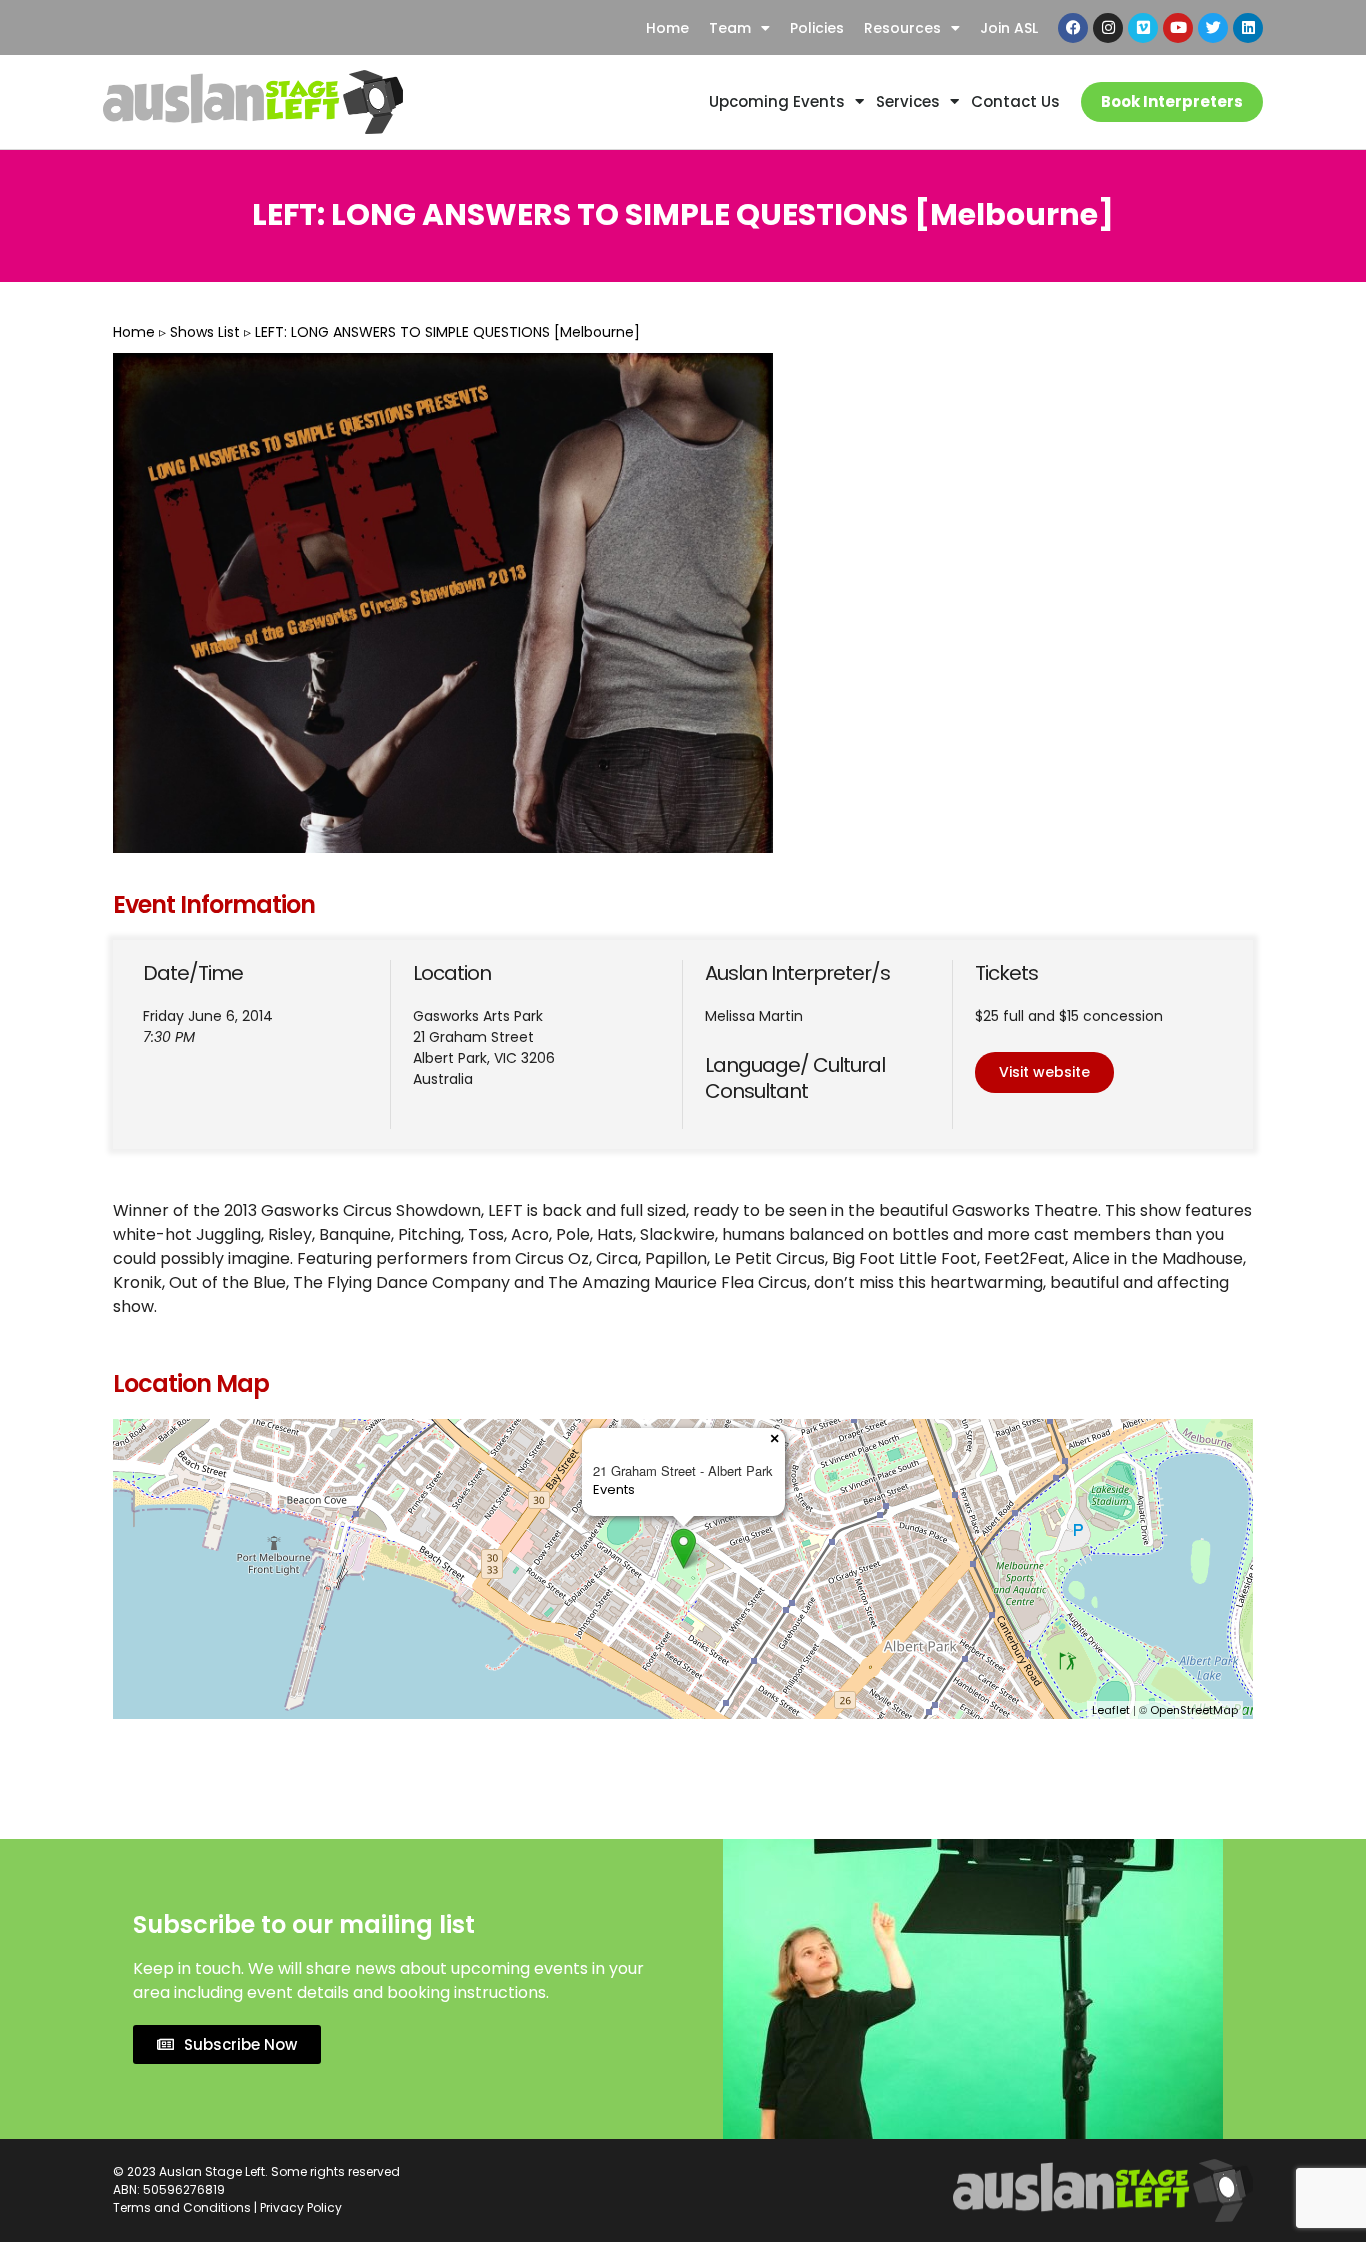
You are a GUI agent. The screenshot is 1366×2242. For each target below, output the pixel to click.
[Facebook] (1073, 28)
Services (908, 101)
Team (730, 28)
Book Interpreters (1172, 101)
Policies (817, 28)
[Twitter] (1213, 28)
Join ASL (1009, 28)
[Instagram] (1108, 28)
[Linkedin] (1248, 28)
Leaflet (1111, 1710)
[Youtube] (1178, 28)
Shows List (205, 332)
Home (667, 28)
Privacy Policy (301, 2207)
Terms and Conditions (182, 2207)
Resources (902, 28)
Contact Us (1015, 101)
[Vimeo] (1143, 28)
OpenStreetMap (1194, 1710)
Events (614, 1489)
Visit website (1044, 1072)
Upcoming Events (777, 101)
